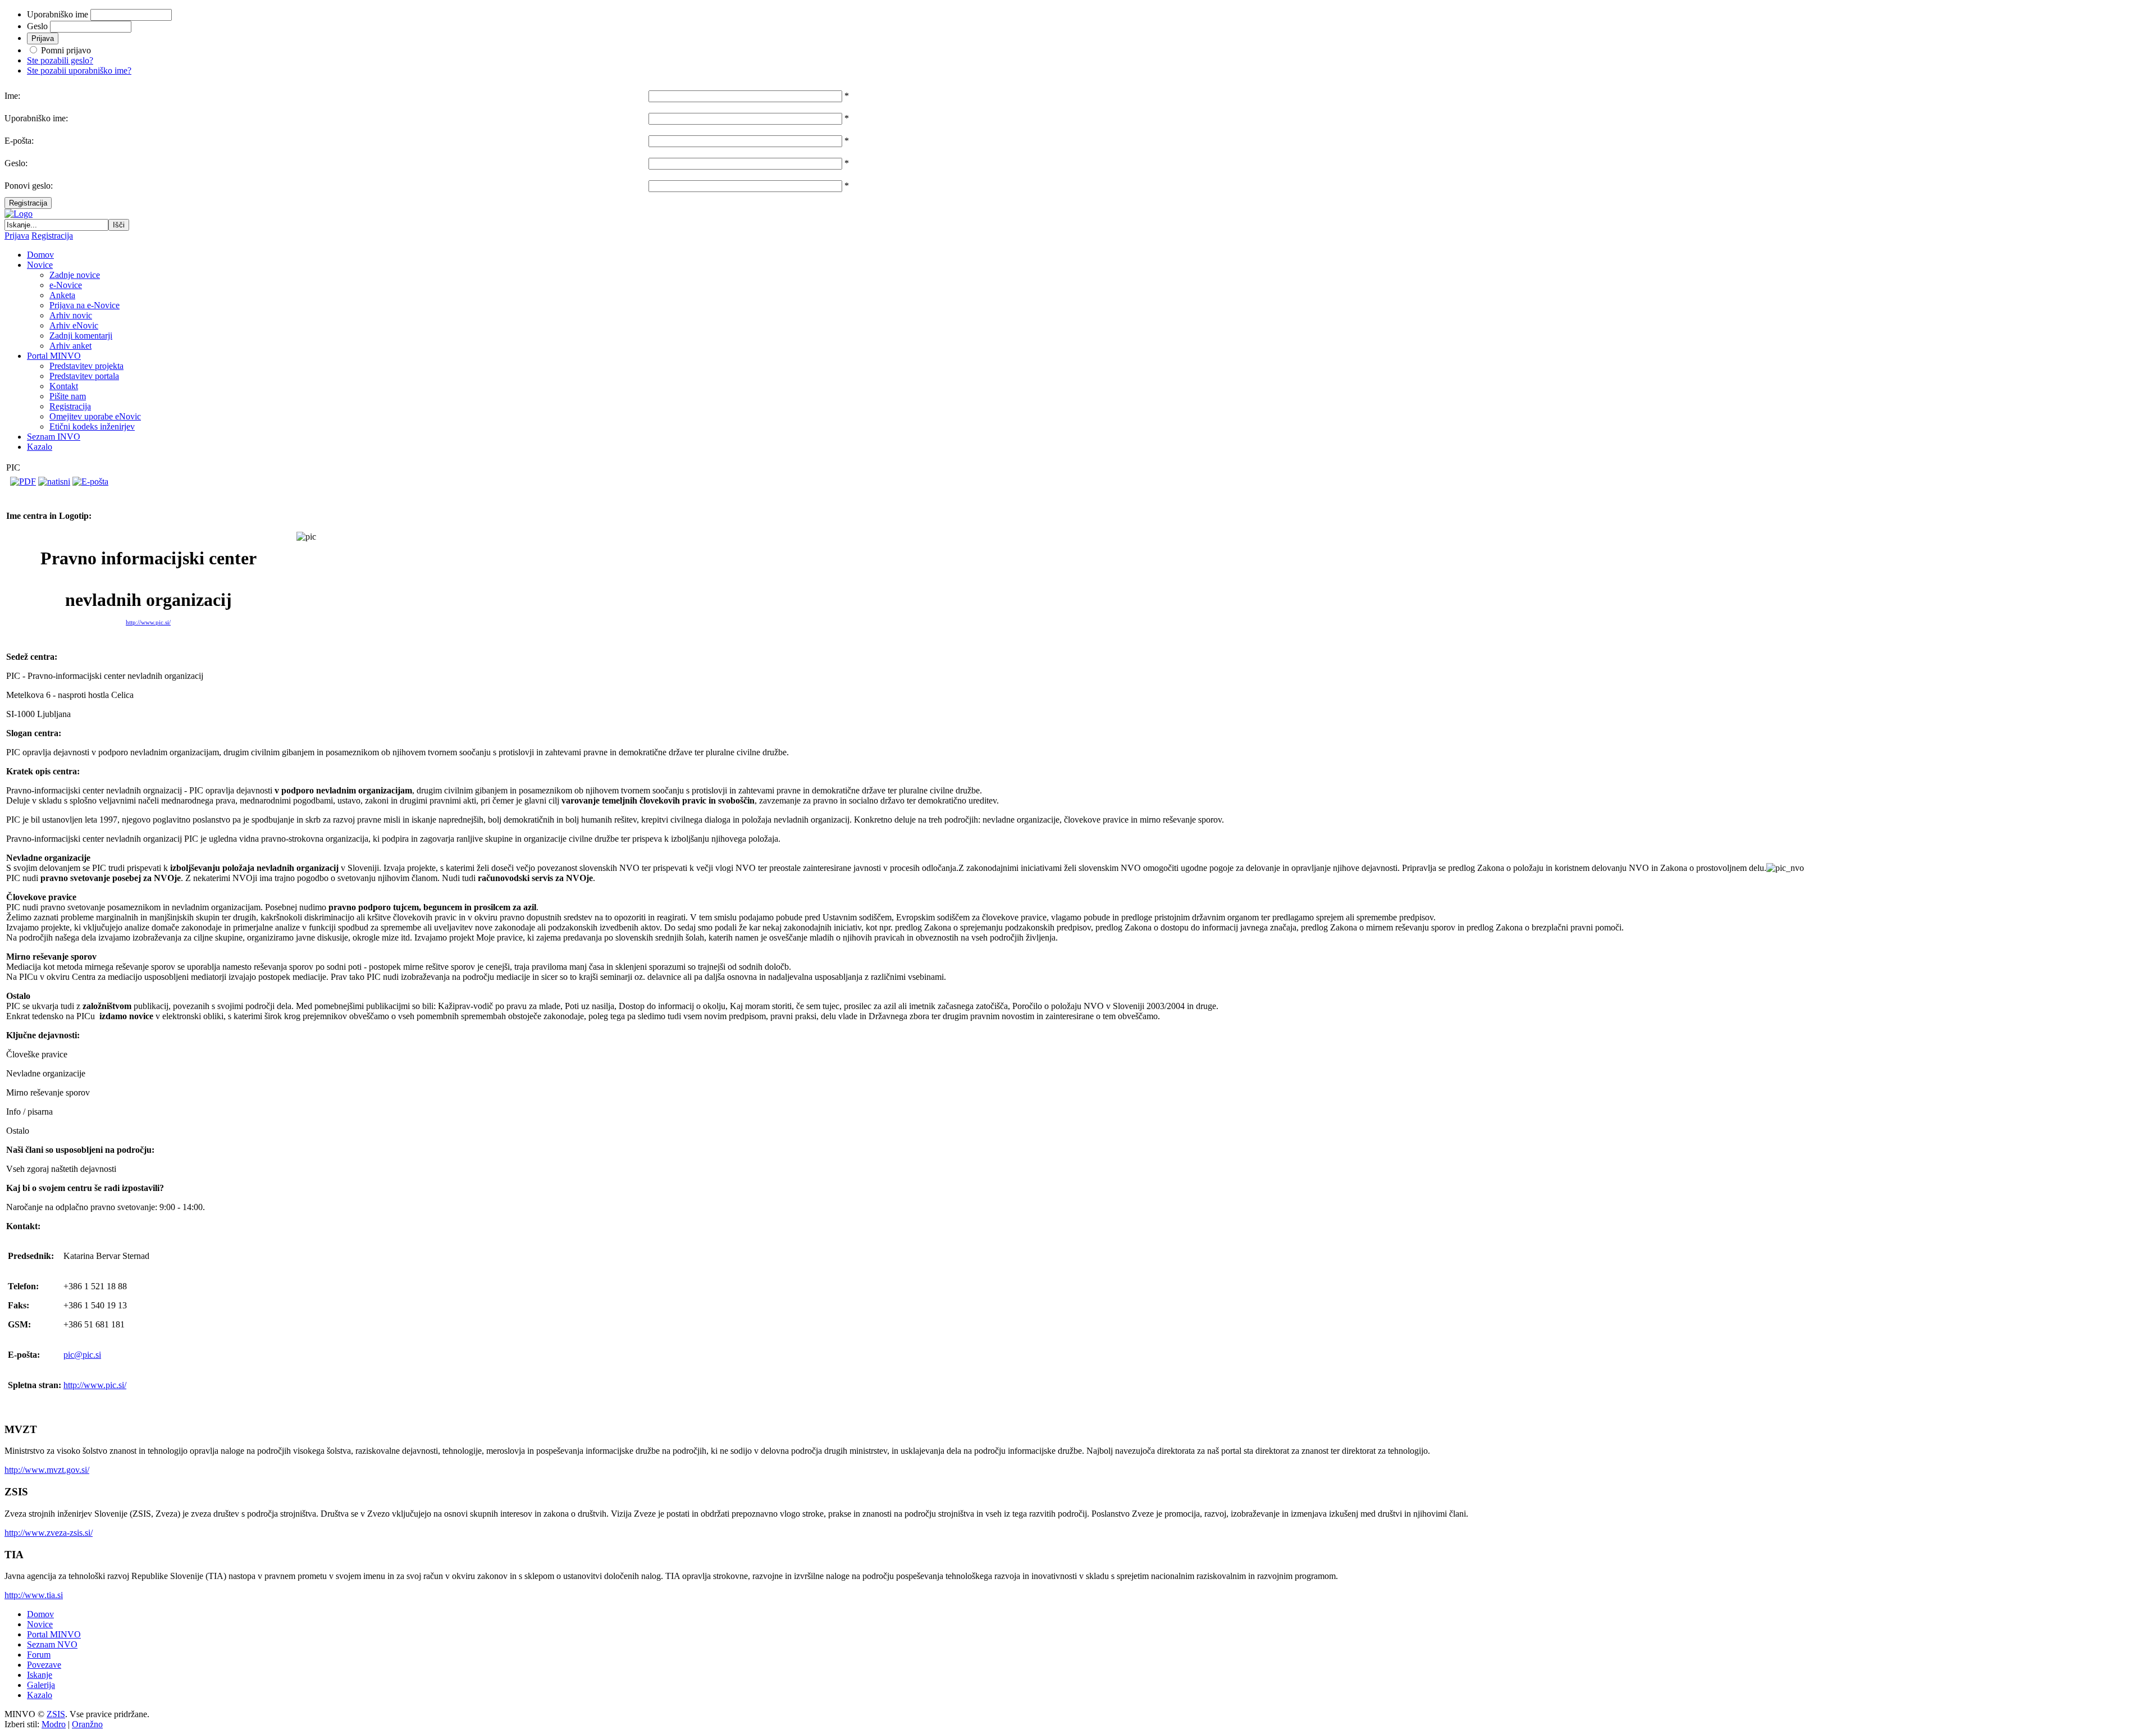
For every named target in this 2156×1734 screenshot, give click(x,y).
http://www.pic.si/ (148, 622)
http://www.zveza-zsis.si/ (49, 1533)
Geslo (37, 26)
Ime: (12, 96)
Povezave (44, 1665)
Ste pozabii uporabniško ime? (79, 70)
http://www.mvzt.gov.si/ (47, 1470)
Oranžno (87, 1724)
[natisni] (54, 482)
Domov (40, 1614)
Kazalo (40, 1695)
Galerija (41, 1685)
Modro (54, 1724)
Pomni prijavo (66, 50)
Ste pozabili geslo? (60, 60)
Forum (39, 1655)
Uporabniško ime (58, 14)
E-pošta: (19, 141)
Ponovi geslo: (29, 186)
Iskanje (40, 1675)
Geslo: (16, 163)
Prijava (17, 236)
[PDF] (23, 482)
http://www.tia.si (34, 1595)
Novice (40, 1624)
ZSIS (56, 1714)
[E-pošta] (90, 482)
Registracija (28, 203)
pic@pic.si (82, 1355)
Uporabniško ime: (36, 118)
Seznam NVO (52, 1644)
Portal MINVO (54, 1634)
